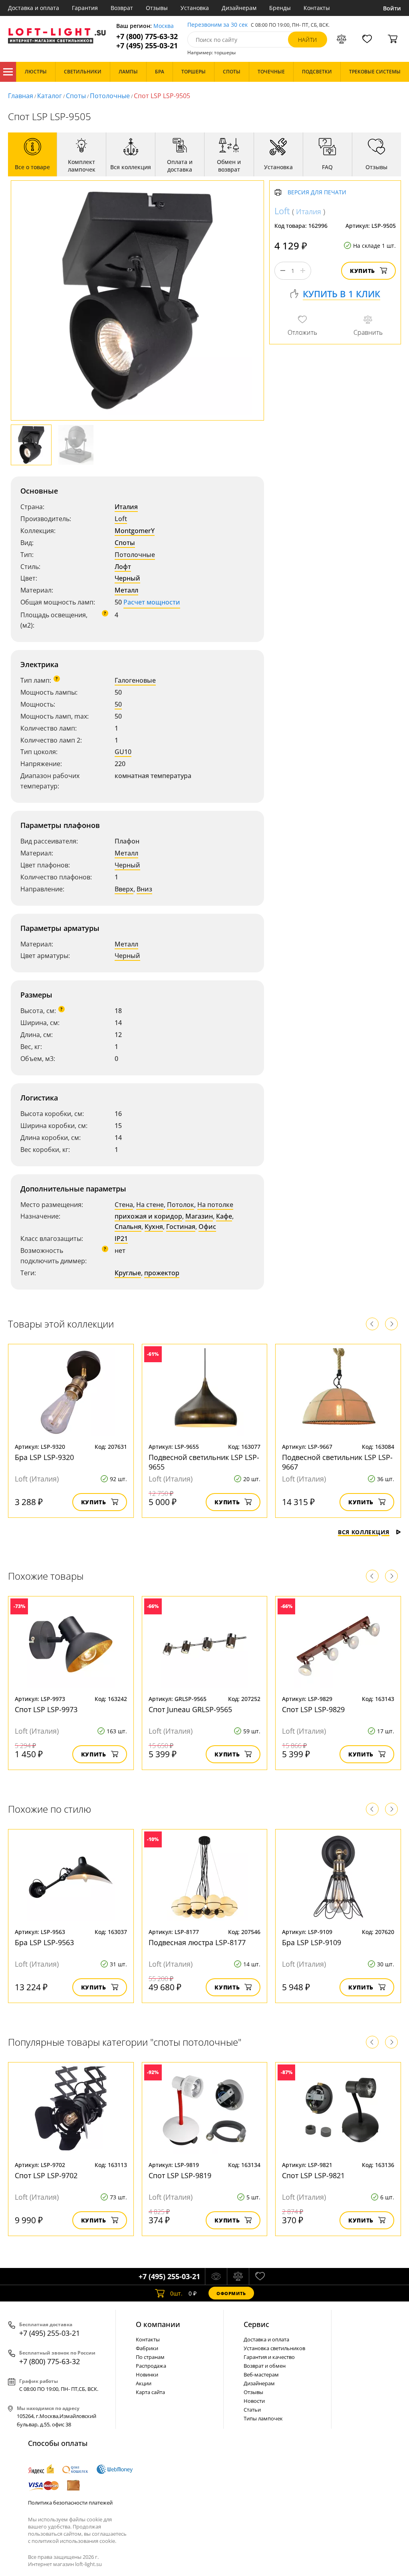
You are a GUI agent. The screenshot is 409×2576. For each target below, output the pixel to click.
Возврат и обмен (265, 2366)
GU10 (123, 752)
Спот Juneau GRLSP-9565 (190, 1709)
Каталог (8, 72)
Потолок (181, 1205)
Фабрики (147, 2348)
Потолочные (110, 96)
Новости (254, 2401)
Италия (126, 507)
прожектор (162, 1273)
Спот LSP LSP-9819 (180, 2175)
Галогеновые (135, 680)
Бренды (280, 8)
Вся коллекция (364, 1532)
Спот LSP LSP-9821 (313, 2175)
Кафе (224, 1216)
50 (118, 704)
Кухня (154, 1227)
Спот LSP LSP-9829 (313, 1709)
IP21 (121, 1239)
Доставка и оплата (34, 8)
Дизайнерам (239, 8)
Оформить (231, 2293)
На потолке (215, 1205)
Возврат (122, 8)
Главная (21, 96)
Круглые (128, 1273)
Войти (392, 8)
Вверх (124, 889)
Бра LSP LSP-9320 (44, 1457)
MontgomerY (135, 531)
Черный (127, 578)
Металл (126, 590)
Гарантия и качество (269, 2357)
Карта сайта (150, 2392)
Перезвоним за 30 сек (217, 25)
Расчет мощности (152, 602)
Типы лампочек (263, 2418)
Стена (124, 1205)
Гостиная (181, 1227)
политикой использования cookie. (74, 2541)
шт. (176, 2293)
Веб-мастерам (261, 2375)
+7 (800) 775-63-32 (147, 37)
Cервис (256, 2324)
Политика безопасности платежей (70, 2503)
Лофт (123, 567)
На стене (150, 1205)
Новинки (147, 2375)
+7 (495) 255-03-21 (147, 46)
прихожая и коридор (148, 1216)
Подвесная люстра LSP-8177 (197, 1942)
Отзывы (157, 8)
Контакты (317, 8)
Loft (121, 519)
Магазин (199, 1216)
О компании (158, 2324)
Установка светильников (274, 2348)
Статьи (252, 2410)
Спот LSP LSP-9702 (46, 2175)
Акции (144, 2383)
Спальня (128, 1227)
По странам (150, 2357)
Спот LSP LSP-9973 (46, 1709)
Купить (362, 271)
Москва (164, 26)
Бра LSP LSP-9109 (312, 1942)
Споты (76, 96)
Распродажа (151, 2366)
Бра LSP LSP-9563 (44, 1942)
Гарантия (85, 8)
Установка (195, 8)
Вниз (144, 889)
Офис (207, 1227)
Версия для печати (317, 193)
